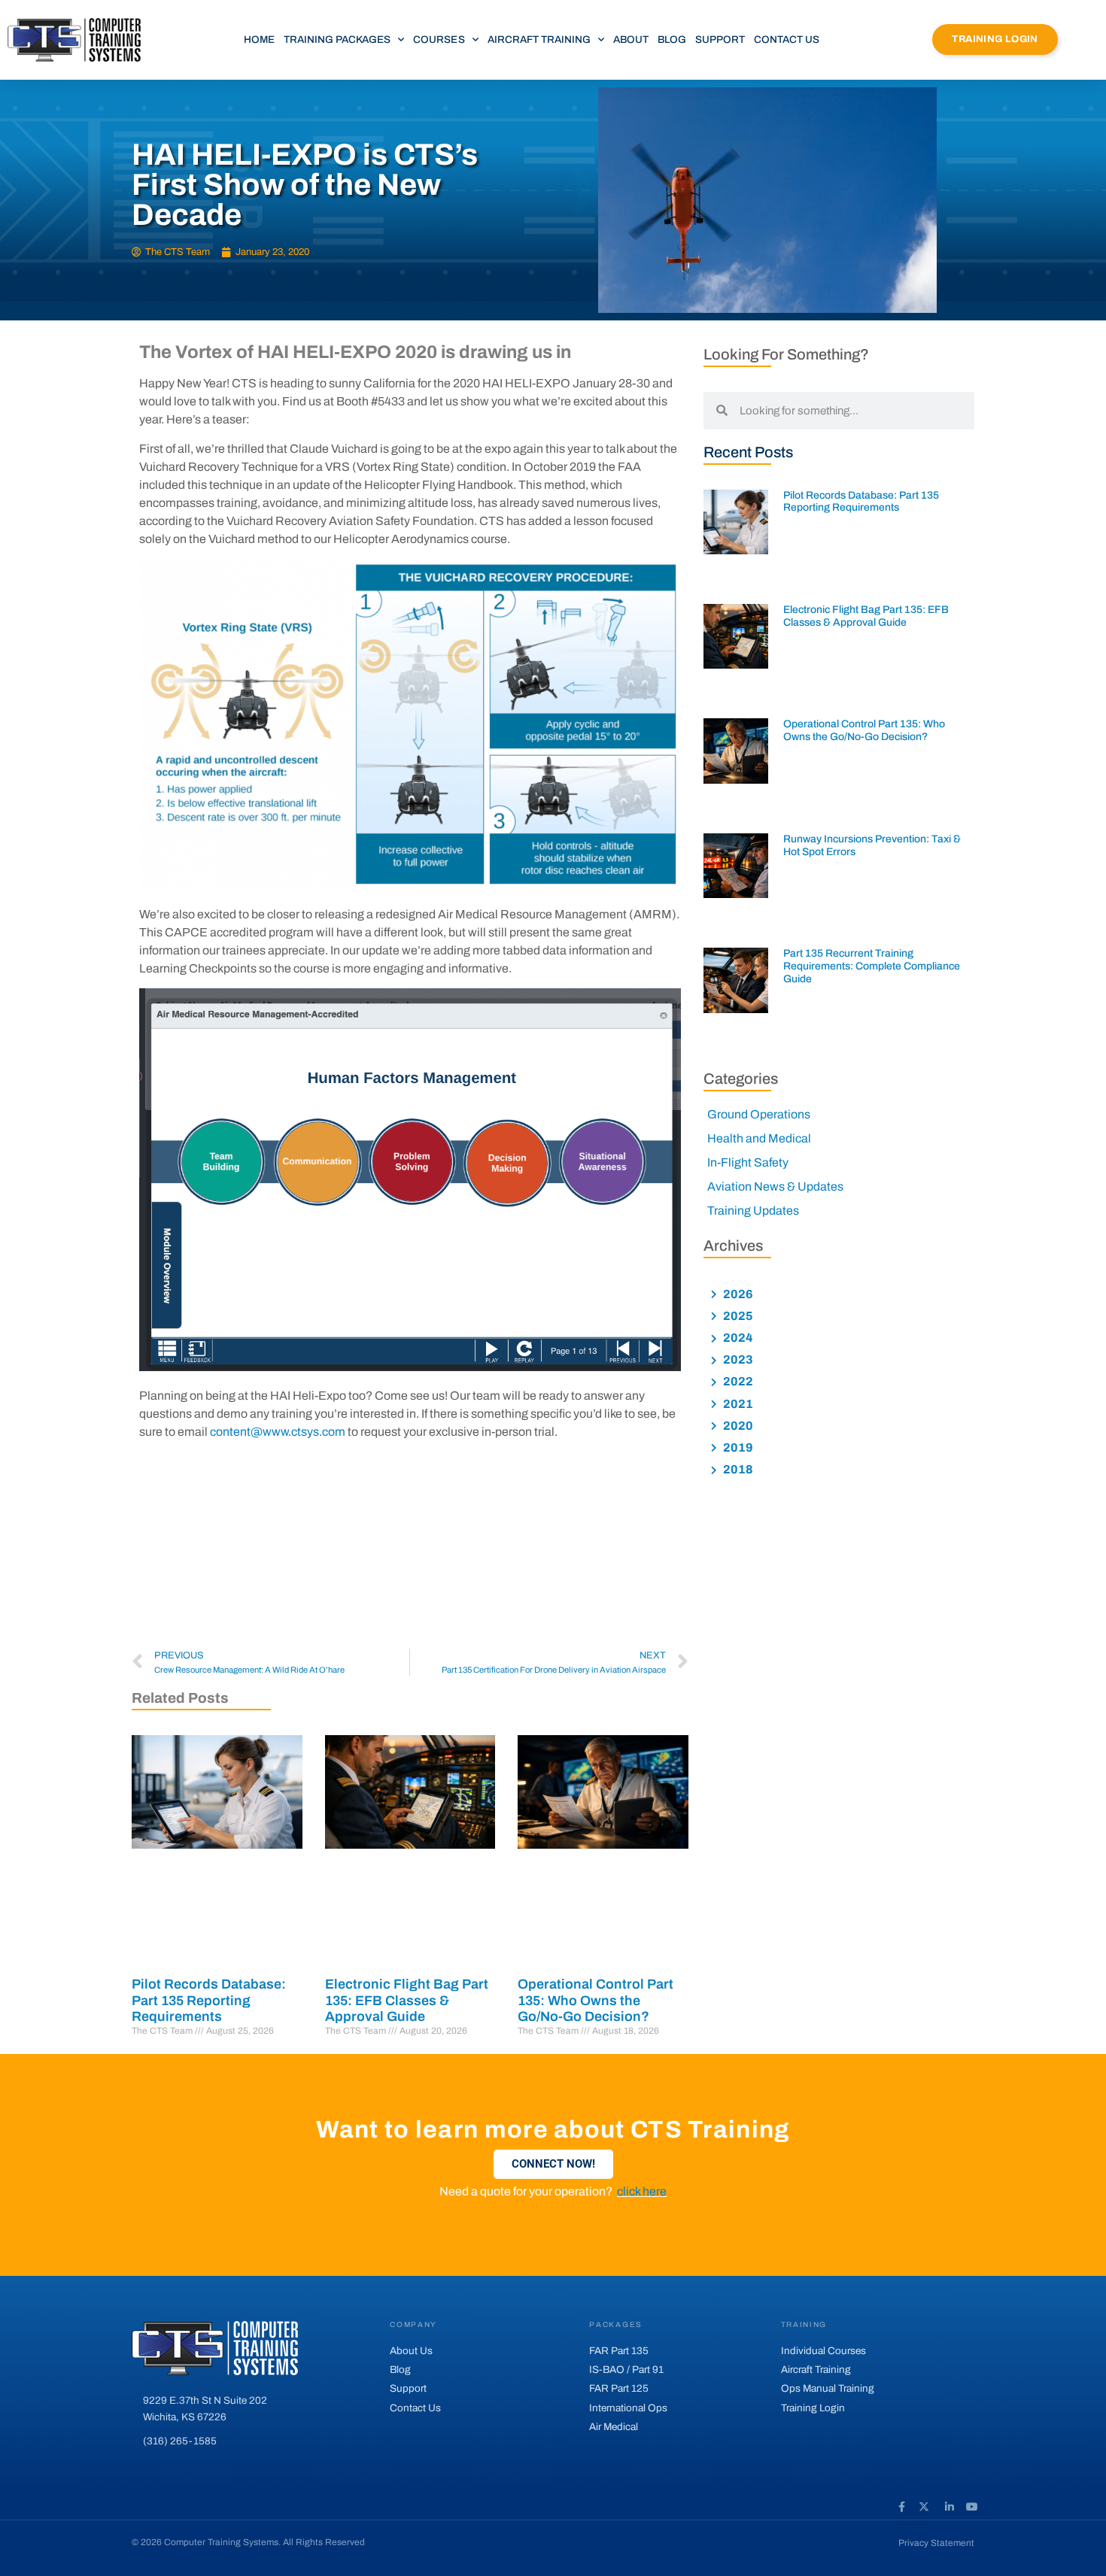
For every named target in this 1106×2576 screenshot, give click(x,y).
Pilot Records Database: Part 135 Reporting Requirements (209, 2000)
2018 (737, 1469)
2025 (737, 1316)
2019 (737, 1447)
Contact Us (787, 39)
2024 (737, 1338)
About (631, 39)
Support (720, 39)
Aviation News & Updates (775, 1186)
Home (259, 39)
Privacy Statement (936, 2543)
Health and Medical (759, 1138)
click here (642, 2191)
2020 (737, 1426)
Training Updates (753, 1211)
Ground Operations (759, 1114)
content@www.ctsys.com (278, 1432)
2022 (737, 1381)
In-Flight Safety (748, 1162)
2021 (737, 1404)
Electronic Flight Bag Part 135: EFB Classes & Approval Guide (407, 2000)
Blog (672, 39)
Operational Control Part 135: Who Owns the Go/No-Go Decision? (596, 2000)
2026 (737, 1294)
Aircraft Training (539, 39)
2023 (737, 1359)
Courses (439, 39)
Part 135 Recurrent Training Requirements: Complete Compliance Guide (872, 966)
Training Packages (337, 39)
